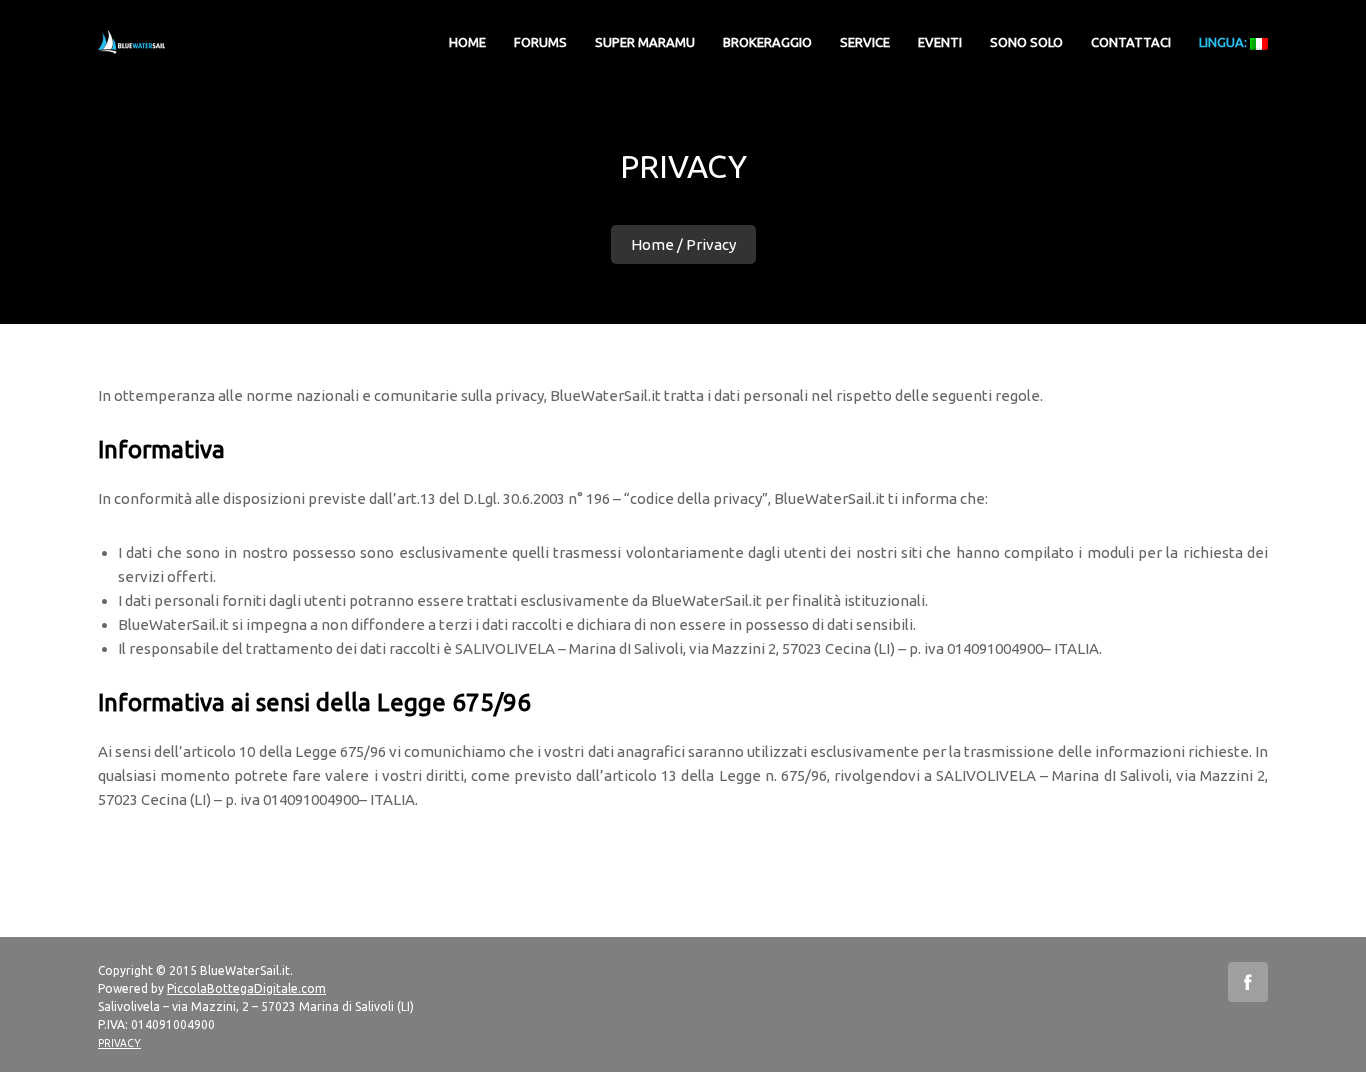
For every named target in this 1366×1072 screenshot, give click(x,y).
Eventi (940, 42)
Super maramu (645, 42)
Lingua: (1224, 42)
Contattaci (1131, 42)
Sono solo (1026, 42)
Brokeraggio (767, 42)
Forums (540, 42)
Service (865, 42)
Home (652, 244)
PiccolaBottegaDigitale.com (246, 988)
